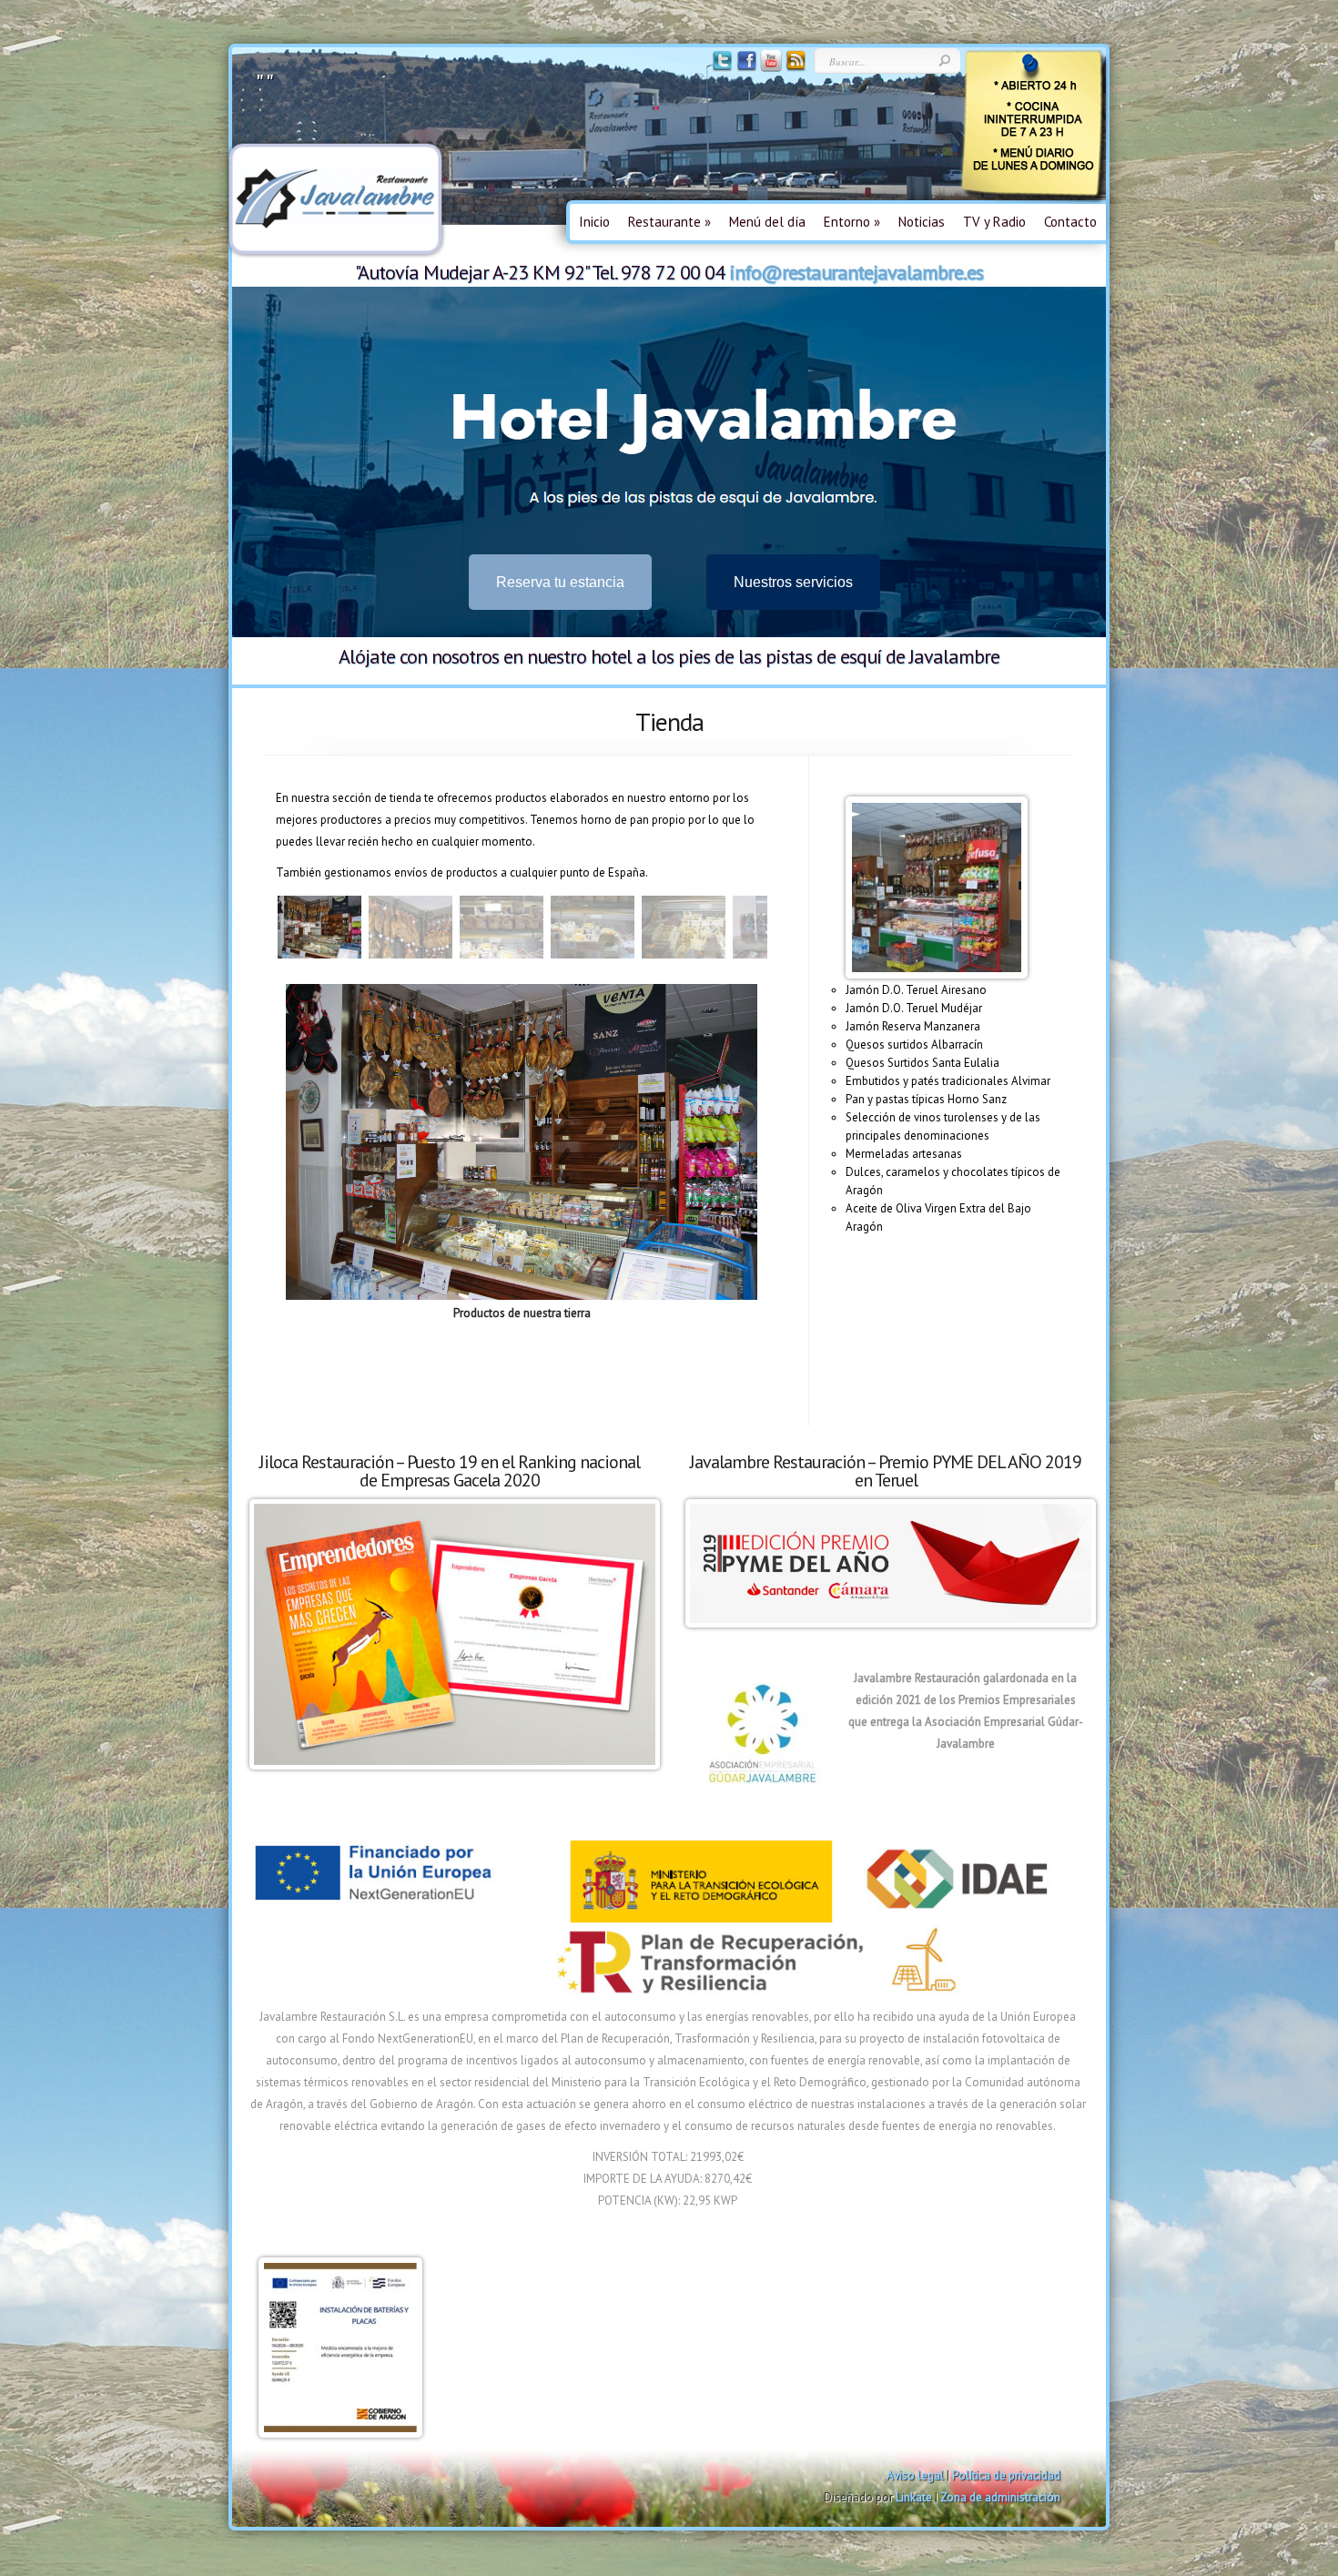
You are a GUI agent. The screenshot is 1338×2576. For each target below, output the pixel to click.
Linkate (914, 2497)
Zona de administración (1000, 2497)
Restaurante (669, 222)
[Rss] (794, 68)
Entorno (852, 222)
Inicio (594, 222)
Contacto (1070, 222)
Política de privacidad (1006, 2475)
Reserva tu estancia (560, 582)
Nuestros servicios (793, 582)
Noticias (922, 222)
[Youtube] (770, 68)
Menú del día (767, 222)
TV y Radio (994, 222)
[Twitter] (720, 68)
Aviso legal (915, 2475)
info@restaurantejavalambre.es (856, 272)
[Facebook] (745, 68)
